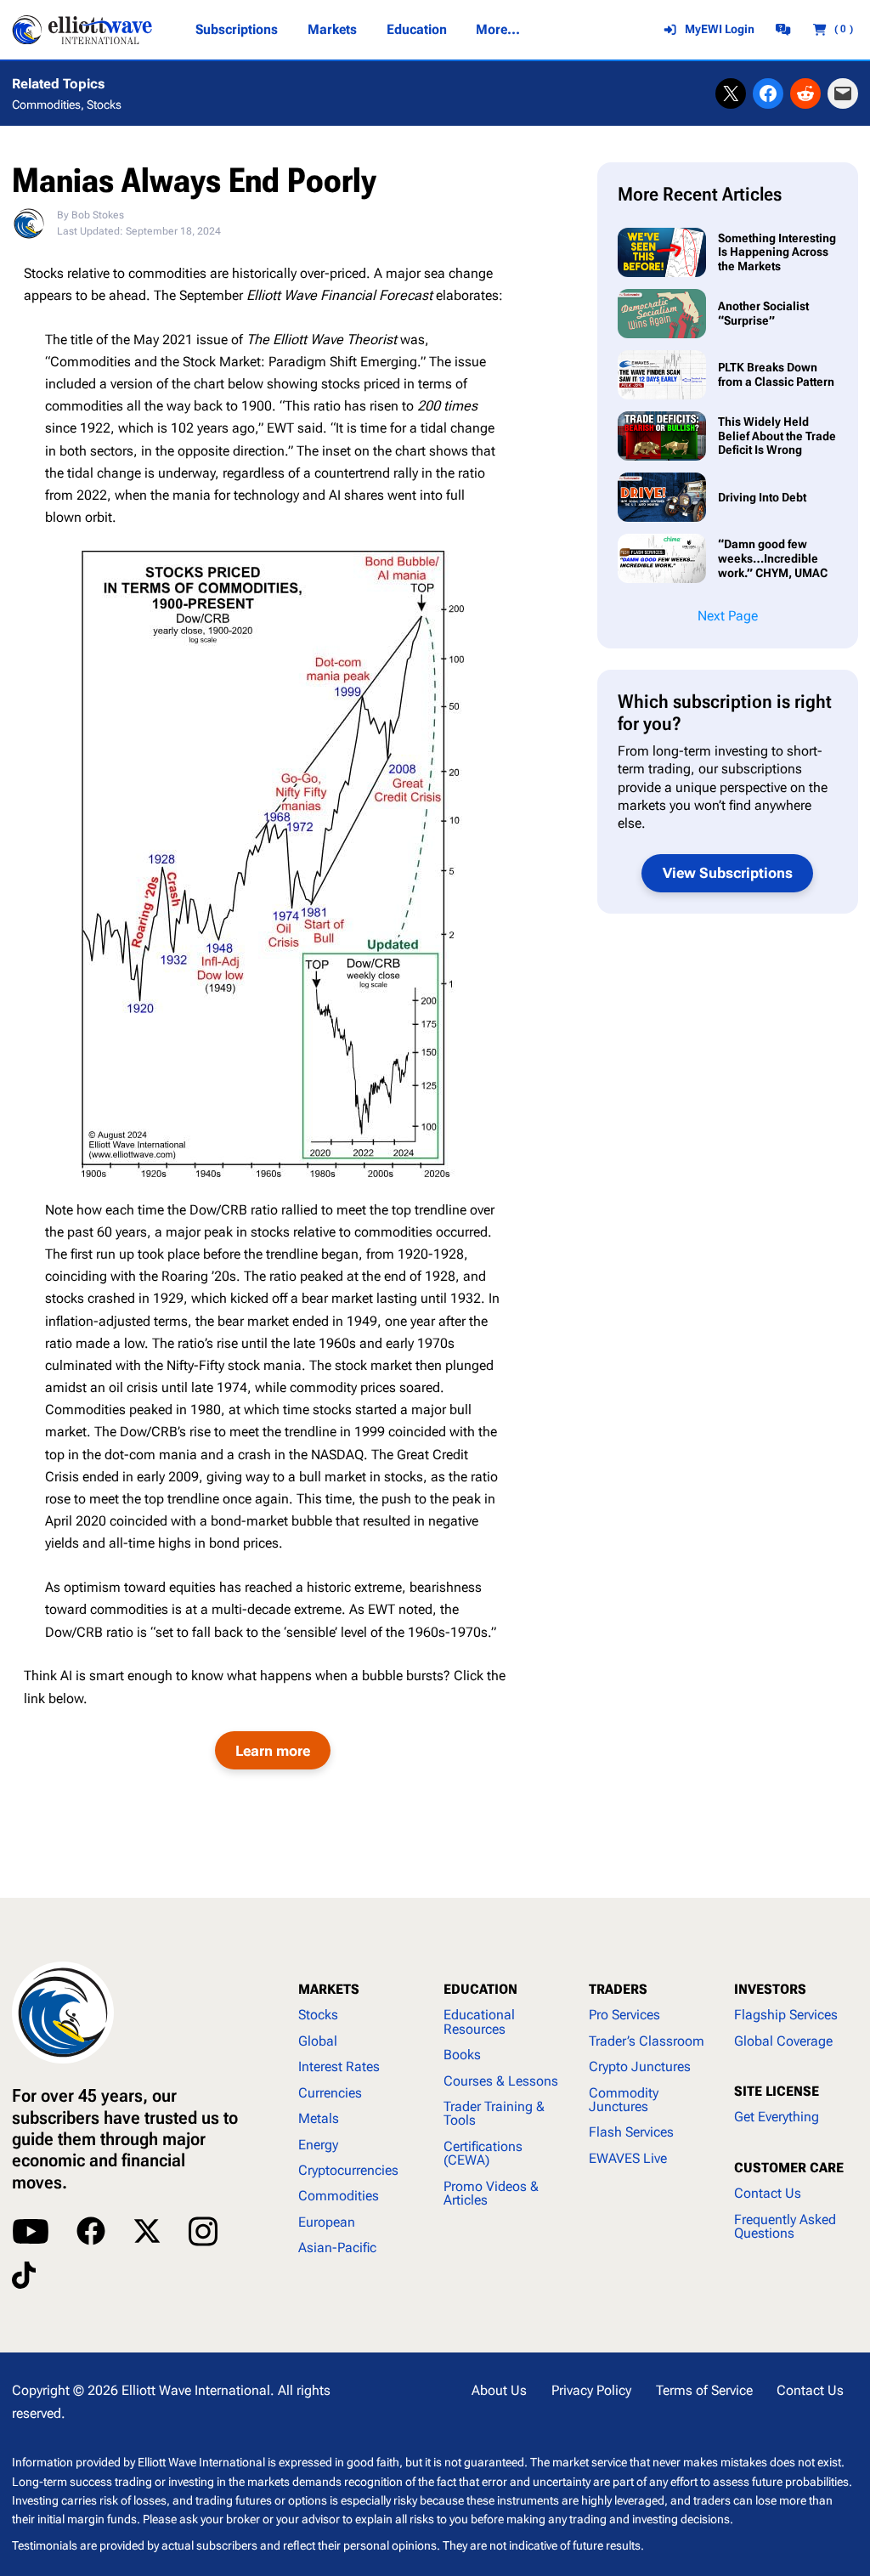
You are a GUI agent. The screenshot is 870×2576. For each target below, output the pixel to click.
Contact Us (768, 2193)
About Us (499, 2390)
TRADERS (618, 1989)
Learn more (273, 1751)
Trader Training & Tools (494, 2113)
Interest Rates (339, 2066)
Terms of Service (704, 2390)
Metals (319, 2118)
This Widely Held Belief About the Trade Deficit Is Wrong (777, 436)
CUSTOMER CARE (789, 2168)
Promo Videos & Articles (491, 2193)
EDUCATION (480, 1989)
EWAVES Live (628, 2158)
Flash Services (631, 2132)
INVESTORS (770, 1989)
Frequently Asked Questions (785, 2226)
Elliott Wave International (196, 2390)
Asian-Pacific (337, 2248)
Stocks (104, 105)
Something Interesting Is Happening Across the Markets (777, 252)
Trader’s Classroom (647, 2041)
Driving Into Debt (763, 497)
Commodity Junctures (624, 2100)
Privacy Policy (591, 2390)
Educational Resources (479, 2021)
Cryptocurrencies (348, 2170)
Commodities (46, 105)
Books (462, 2055)
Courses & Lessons (501, 2081)
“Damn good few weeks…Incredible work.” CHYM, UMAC (773, 558)
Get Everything (777, 2117)
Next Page (728, 616)
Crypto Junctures (640, 2066)
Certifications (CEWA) (483, 2153)
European (327, 2222)
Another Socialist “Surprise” (763, 313)
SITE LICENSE (777, 2091)
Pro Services (624, 2015)
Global (318, 2041)
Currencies (330, 2093)
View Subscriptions (728, 873)
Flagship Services (786, 2015)
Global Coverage (783, 2041)
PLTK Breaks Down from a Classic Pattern (776, 374)
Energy (318, 2145)
